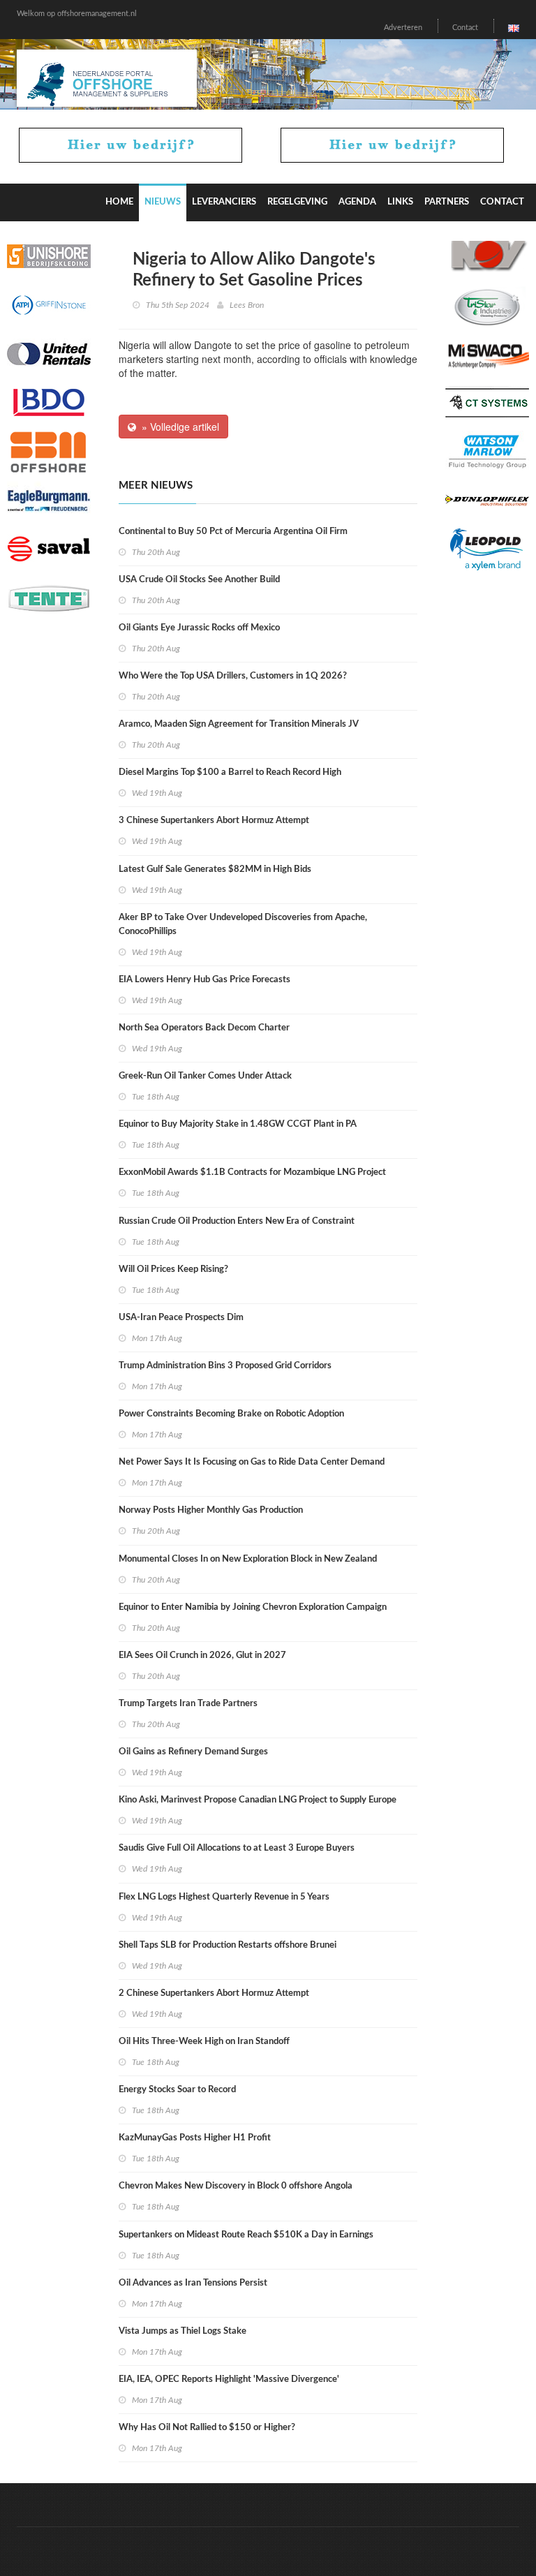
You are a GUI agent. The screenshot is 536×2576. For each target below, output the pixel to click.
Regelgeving (297, 202)
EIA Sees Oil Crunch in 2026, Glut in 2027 (202, 1656)
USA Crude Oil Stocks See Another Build (199, 580)
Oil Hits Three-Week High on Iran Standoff (204, 2042)
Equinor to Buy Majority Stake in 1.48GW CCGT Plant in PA (238, 1124)
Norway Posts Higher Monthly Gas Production (211, 1510)
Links (400, 202)
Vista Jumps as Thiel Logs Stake (183, 2331)
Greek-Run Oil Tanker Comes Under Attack (205, 1076)
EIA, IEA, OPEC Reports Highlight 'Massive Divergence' (229, 2379)
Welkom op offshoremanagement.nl (77, 14)
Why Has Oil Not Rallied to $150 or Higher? (207, 2428)
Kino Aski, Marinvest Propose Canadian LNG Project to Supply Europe (258, 1800)
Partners (447, 202)
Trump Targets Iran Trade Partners (188, 1704)
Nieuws (163, 202)
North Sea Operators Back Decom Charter (204, 1028)
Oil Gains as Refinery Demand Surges (193, 1752)
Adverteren (403, 28)
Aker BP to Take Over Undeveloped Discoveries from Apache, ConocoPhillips (243, 925)
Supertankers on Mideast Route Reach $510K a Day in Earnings (246, 2235)
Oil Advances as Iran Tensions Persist (193, 2283)
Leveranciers (224, 202)
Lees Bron (247, 305)
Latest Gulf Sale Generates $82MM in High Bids (215, 869)
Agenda (357, 202)
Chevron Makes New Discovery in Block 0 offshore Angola (236, 2186)
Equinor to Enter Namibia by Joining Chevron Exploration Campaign (253, 1607)
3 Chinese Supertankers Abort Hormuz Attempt (214, 821)
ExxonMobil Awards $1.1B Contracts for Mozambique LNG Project (252, 1172)
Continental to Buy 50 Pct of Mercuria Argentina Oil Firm (233, 532)
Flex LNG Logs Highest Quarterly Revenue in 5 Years (224, 1897)
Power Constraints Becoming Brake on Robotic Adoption (231, 1414)
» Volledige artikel (178, 427)
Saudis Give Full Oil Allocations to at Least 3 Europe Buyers (237, 1848)
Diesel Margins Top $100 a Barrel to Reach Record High (230, 772)
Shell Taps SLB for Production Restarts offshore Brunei (228, 1945)
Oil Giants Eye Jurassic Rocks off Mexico (199, 628)
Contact (465, 28)
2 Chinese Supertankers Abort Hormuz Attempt (214, 1993)
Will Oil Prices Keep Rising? (173, 1270)
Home (119, 202)
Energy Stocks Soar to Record (177, 2090)
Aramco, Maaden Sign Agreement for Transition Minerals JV (239, 724)
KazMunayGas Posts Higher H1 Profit (195, 2138)
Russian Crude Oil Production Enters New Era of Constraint (237, 1221)
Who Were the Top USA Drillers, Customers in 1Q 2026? (233, 676)
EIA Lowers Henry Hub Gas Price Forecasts (204, 980)
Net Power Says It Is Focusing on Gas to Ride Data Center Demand (252, 1462)
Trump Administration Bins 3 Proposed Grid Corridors (225, 1366)
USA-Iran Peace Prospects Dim (181, 1318)
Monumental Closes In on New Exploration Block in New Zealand (248, 1559)
